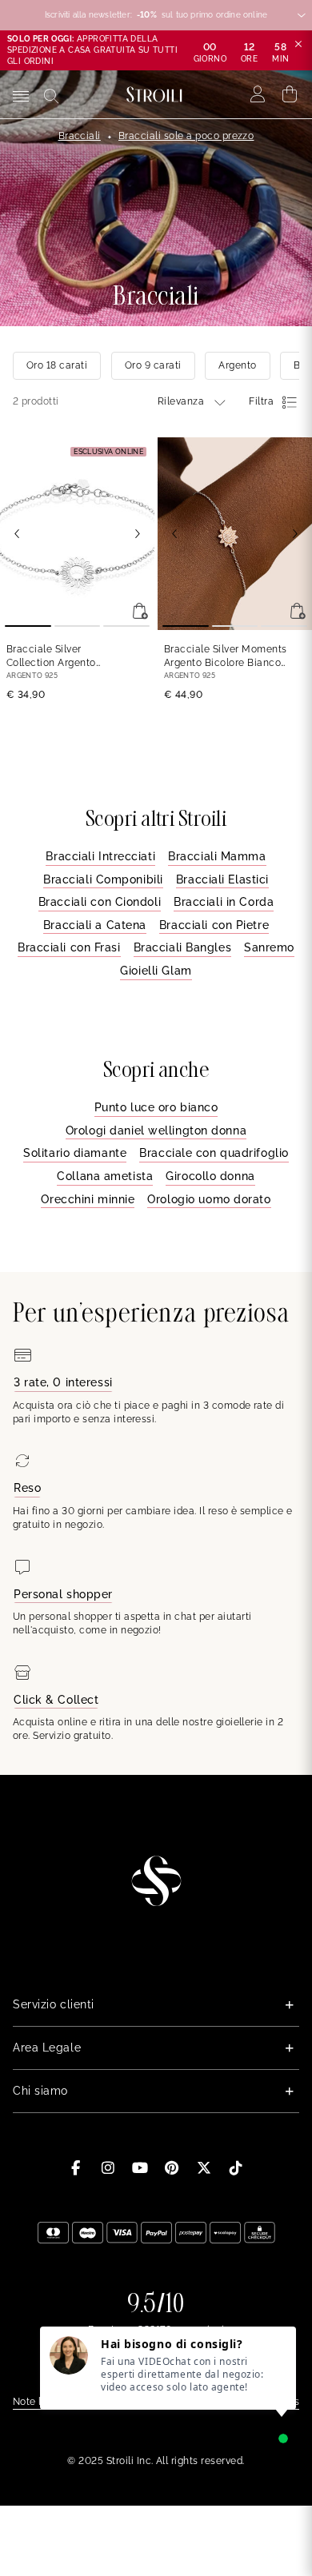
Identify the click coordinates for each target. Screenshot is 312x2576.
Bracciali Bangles (183, 947)
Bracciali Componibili (103, 879)
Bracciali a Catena (95, 925)
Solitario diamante (75, 1153)
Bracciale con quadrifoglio (214, 1153)
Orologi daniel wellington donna (156, 1130)
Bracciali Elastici (222, 879)
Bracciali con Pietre (214, 925)
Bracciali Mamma (217, 856)
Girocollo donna (210, 1176)
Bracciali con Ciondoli (100, 902)
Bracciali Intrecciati (100, 856)
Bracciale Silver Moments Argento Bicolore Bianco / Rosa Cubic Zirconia (226, 657)
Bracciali (80, 136)
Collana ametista (105, 1176)
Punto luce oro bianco (156, 1107)
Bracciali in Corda (224, 902)
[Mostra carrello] (290, 94)
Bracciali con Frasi (69, 947)
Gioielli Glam (156, 971)
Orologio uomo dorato (209, 1199)
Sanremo (269, 947)
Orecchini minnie (88, 1199)
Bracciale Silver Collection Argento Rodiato (51, 657)
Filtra (261, 401)
